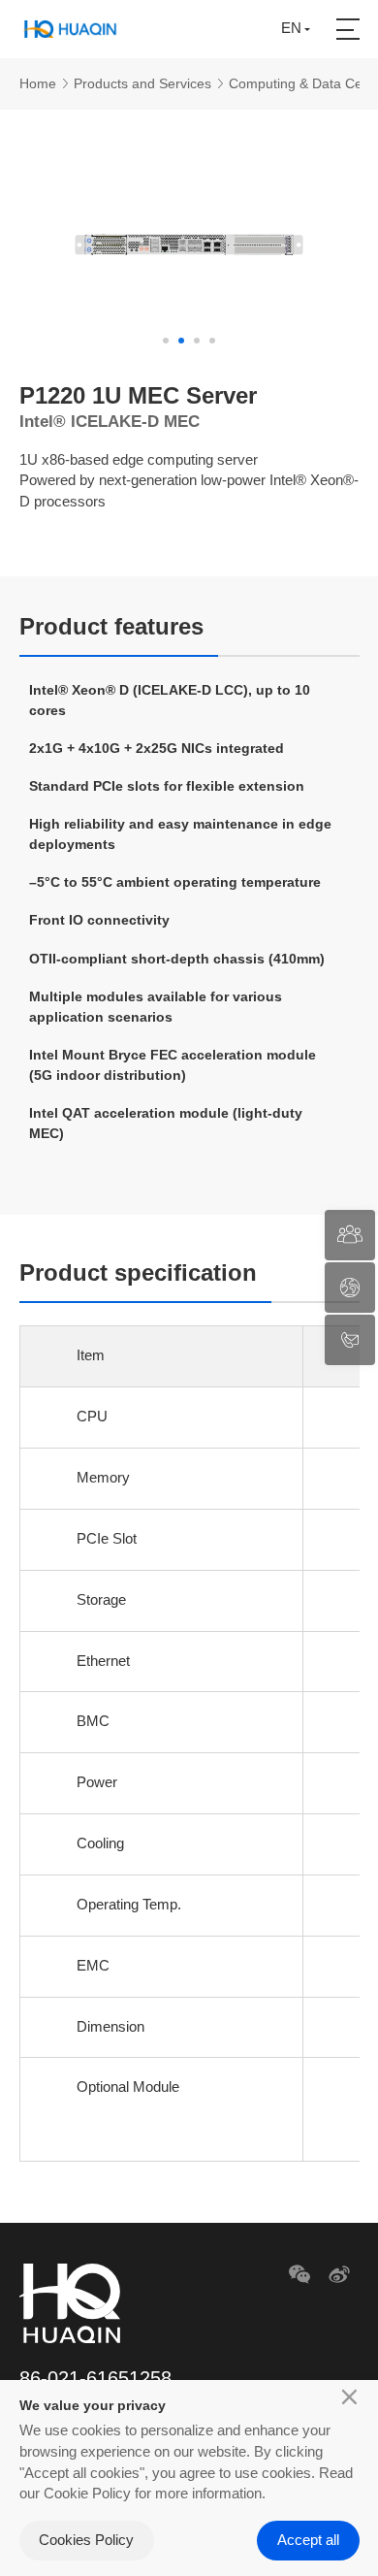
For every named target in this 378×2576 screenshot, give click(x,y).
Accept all (308, 2540)
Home (38, 83)
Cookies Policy (86, 2540)
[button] (166, 341)
